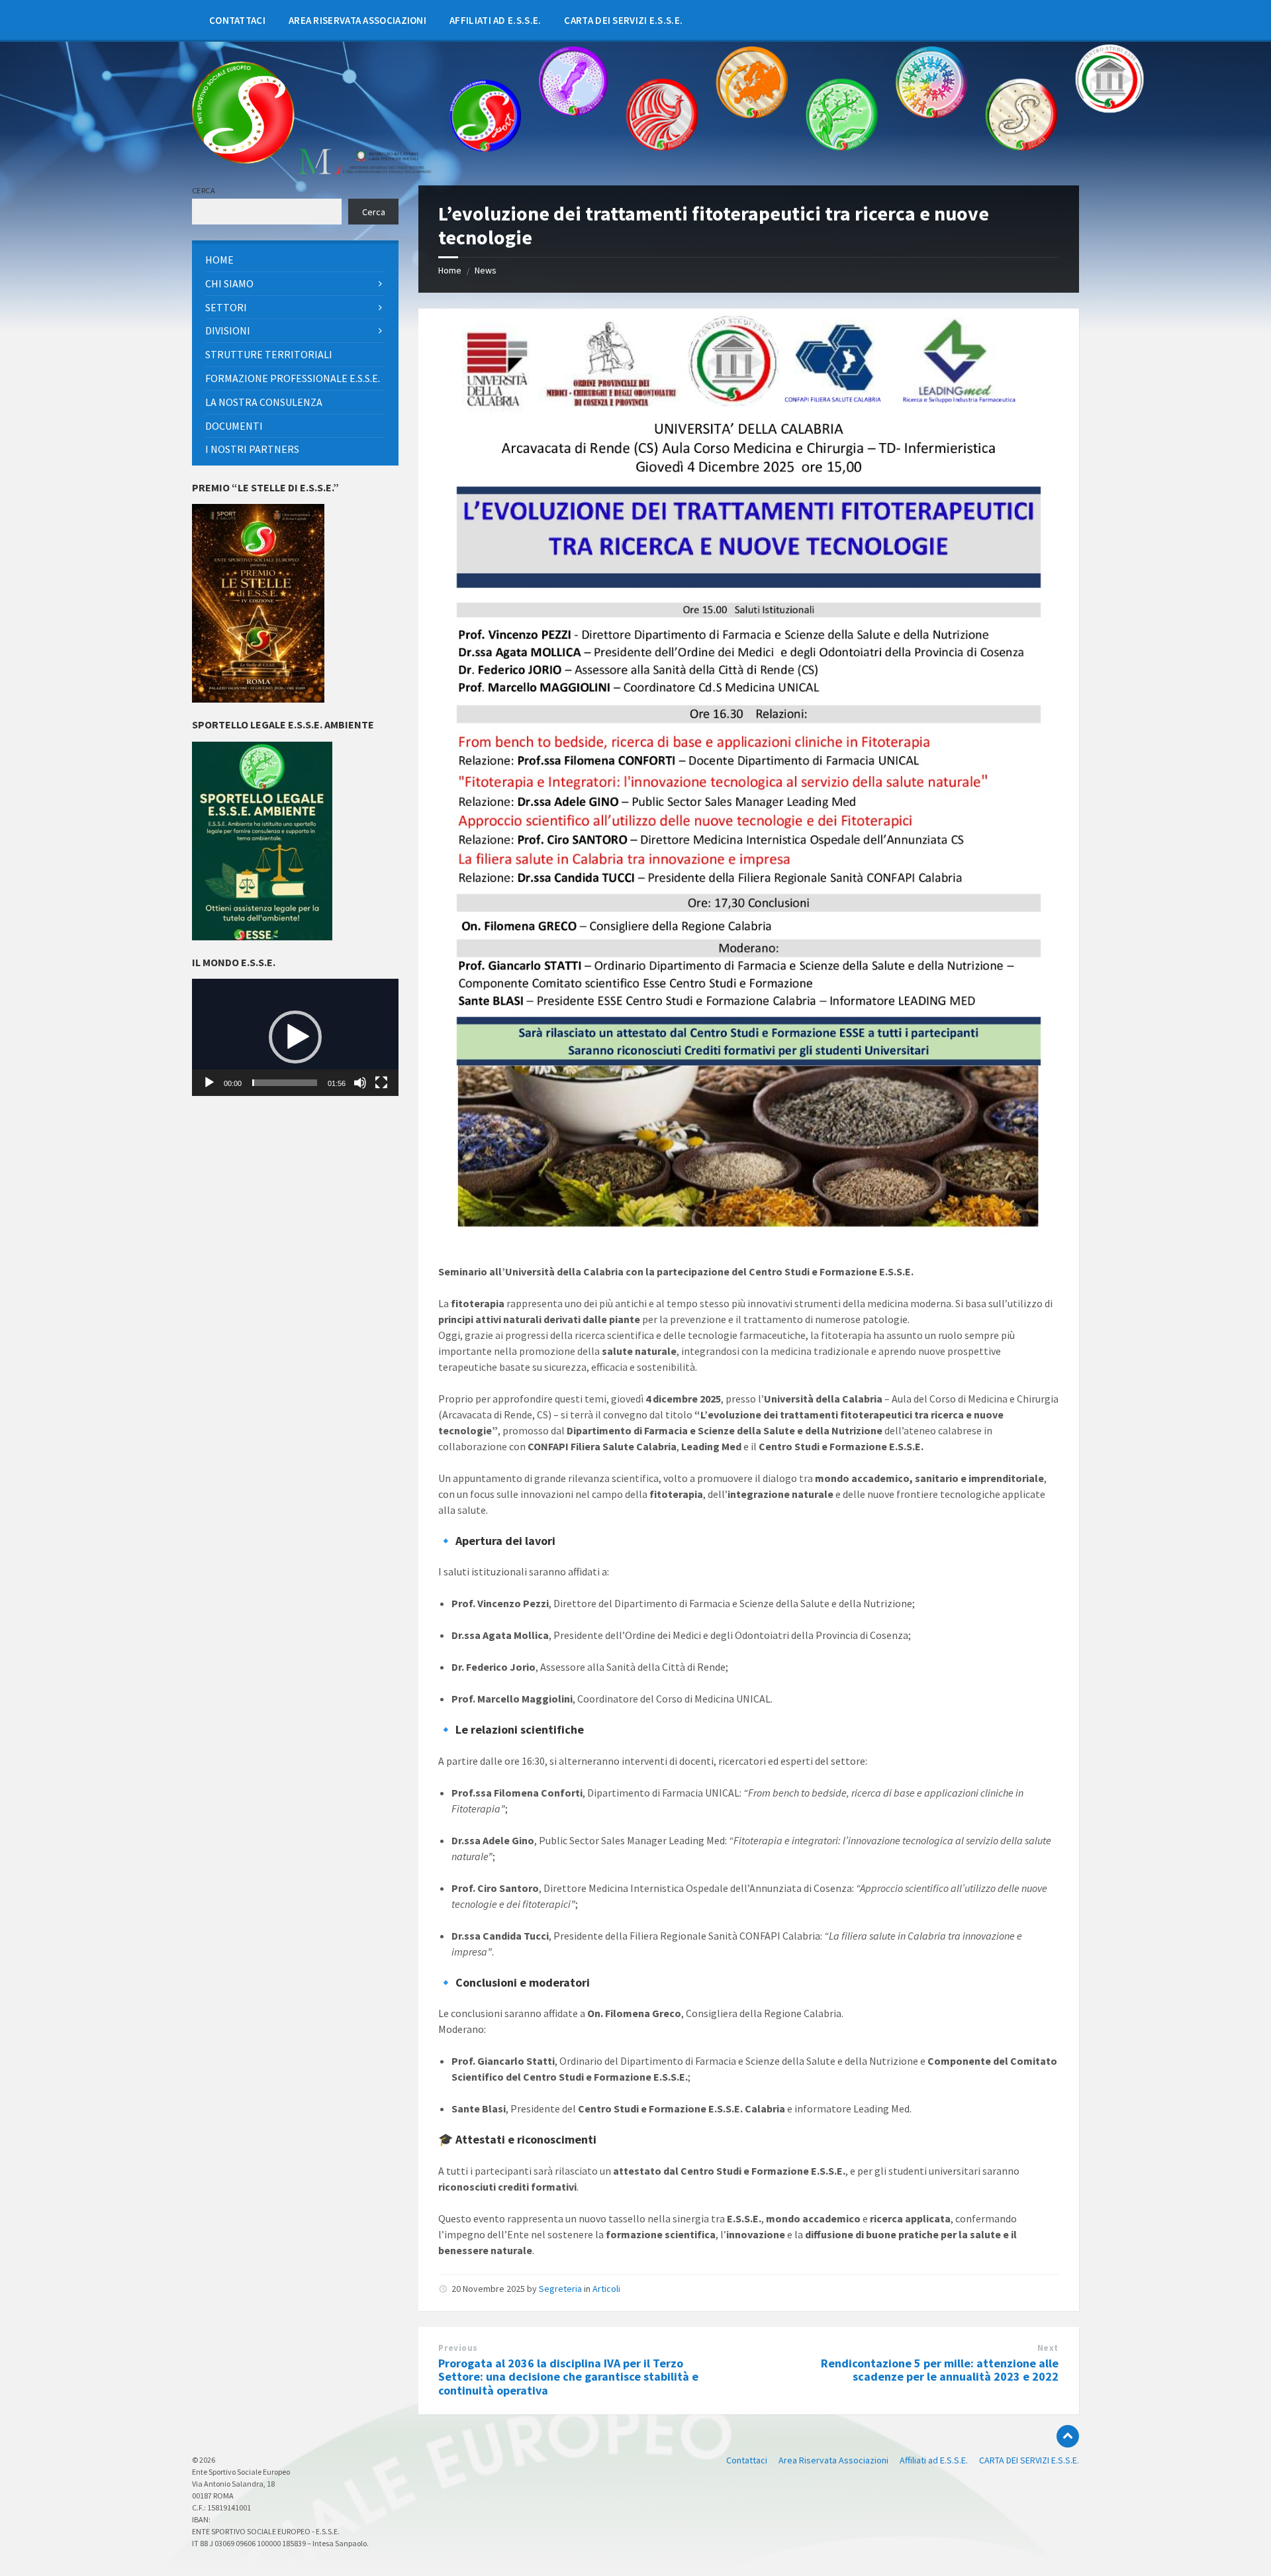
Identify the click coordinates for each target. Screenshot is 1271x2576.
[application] (295, 1037)
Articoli (606, 2289)
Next (1048, 2348)
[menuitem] (237, 20)
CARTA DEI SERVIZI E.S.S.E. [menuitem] (1029, 2460)
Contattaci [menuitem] (747, 2460)
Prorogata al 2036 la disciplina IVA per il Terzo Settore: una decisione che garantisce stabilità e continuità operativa (568, 2377)
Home (450, 270)
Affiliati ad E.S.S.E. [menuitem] (934, 2460)
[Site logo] (243, 160)
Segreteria (560, 2289)
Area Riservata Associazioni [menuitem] (833, 2460)
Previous (458, 2348)
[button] (295, 1037)
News (486, 270)
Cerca (204, 190)
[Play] (209, 1083)
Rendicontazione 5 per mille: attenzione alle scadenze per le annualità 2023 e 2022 (940, 2370)
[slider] (285, 1083)
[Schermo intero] (381, 1083)
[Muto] (360, 1083)
